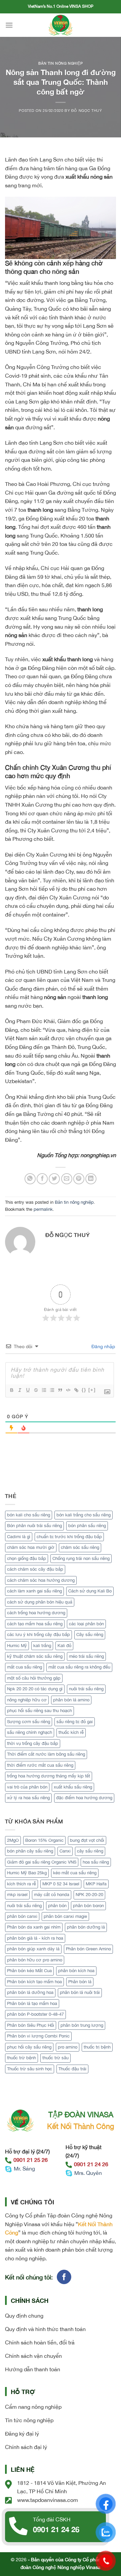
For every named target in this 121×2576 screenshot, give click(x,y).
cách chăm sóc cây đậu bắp (35, 1569)
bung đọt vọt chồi (87, 1840)
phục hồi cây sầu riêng (29, 2047)
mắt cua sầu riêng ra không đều (79, 1667)
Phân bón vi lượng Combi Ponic (38, 2036)
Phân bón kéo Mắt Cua (29, 1971)
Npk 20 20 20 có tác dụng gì (35, 1689)
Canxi (65, 1851)
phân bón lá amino (71, 1700)
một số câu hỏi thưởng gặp (34, 1678)
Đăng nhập (103, 1346)
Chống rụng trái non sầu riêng (81, 1558)
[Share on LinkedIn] (91, 1179)
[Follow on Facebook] (64, 2277)
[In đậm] (11, 1390)
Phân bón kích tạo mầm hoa (34, 1982)
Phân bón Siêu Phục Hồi (31, 2025)
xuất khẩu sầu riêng (73, 1787)
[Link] (76, 1390)
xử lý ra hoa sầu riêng (28, 1798)
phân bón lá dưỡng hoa (30, 1992)
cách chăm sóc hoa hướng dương (41, 1580)
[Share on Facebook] (42, 1179)
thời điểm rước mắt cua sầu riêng (40, 1765)
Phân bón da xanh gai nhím (34, 1927)
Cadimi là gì (19, 1537)
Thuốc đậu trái (72, 2069)
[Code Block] (68, 1390)
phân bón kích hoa (76, 1971)
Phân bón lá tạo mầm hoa (32, 2003)
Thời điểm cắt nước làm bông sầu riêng (46, 1754)
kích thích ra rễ (22, 1884)
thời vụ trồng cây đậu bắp (33, 1743)
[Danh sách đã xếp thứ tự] (44, 1390)
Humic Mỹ (17, 1646)
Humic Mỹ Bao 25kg (27, 1873)
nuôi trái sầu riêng (86, 1689)
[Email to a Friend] (67, 1179)
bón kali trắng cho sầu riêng (84, 1515)
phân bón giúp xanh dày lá (33, 1949)
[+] (92, 1390)
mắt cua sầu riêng (25, 1667)
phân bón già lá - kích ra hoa (35, 1938)
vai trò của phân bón (27, 1787)
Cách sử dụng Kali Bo (90, 1591)
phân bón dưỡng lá (86, 1927)
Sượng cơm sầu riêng (29, 1722)
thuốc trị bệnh (97, 2047)
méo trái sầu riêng (86, 1656)
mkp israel (17, 1895)
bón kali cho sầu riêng (29, 1515)
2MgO (13, 1840)
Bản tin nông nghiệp (61, 63)
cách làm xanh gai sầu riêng (34, 1591)
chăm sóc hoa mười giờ (31, 1547)
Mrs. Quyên (88, 2173)
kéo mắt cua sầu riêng (75, 1873)
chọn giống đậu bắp (27, 1558)
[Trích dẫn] (60, 1390)
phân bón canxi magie (65, 1916)
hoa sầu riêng (96, 1862)
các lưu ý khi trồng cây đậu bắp (38, 1635)
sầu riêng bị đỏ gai (75, 1722)
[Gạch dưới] (28, 1390)
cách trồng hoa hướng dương (36, 1613)
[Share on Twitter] (54, 1179)
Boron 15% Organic (44, 1840)
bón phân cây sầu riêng (30, 1851)
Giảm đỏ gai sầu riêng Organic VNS (42, 1862)
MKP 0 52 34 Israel (61, 1884)
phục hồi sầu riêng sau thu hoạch (39, 1711)
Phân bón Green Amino (88, 1949)
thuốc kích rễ (71, 1732)
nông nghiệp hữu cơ (27, 1700)
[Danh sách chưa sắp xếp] (52, 1390)
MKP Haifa (96, 1884)
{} (84, 1390)
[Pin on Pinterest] (79, 1179)
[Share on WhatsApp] (30, 1179)
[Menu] (9, 25)
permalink (43, 1209)
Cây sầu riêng (90, 1635)
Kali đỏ (64, 1646)
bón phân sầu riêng (87, 1526)
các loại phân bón (86, 1624)
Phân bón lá (80, 1982)
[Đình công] (36, 1390)
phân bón (57, 1906)
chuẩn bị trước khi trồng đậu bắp (69, 1537)
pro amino (68, 2047)
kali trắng (42, 1646)
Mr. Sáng (24, 2169)
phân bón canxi (22, 1916)
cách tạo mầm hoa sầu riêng (35, 1624)
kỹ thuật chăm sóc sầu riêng (35, 1656)
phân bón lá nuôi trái (80, 1992)
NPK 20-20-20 (89, 1895)
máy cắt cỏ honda (52, 1895)
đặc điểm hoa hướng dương (84, 1798)
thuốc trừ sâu (55, 2058)
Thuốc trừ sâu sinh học (30, 2069)
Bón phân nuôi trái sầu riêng (34, 1526)
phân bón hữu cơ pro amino (35, 1960)
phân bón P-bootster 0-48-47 (35, 2014)
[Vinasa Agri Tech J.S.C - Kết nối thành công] (61, 25)
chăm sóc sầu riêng (80, 1547)
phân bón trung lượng (82, 2025)
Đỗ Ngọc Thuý (87, 110)
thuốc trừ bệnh (22, 2058)
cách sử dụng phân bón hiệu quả (40, 1602)
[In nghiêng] (19, 1390)
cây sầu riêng (90, 1851)
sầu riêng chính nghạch (30, 1732)
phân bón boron (88, 1906)
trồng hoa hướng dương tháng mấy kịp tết (49, 1776)
